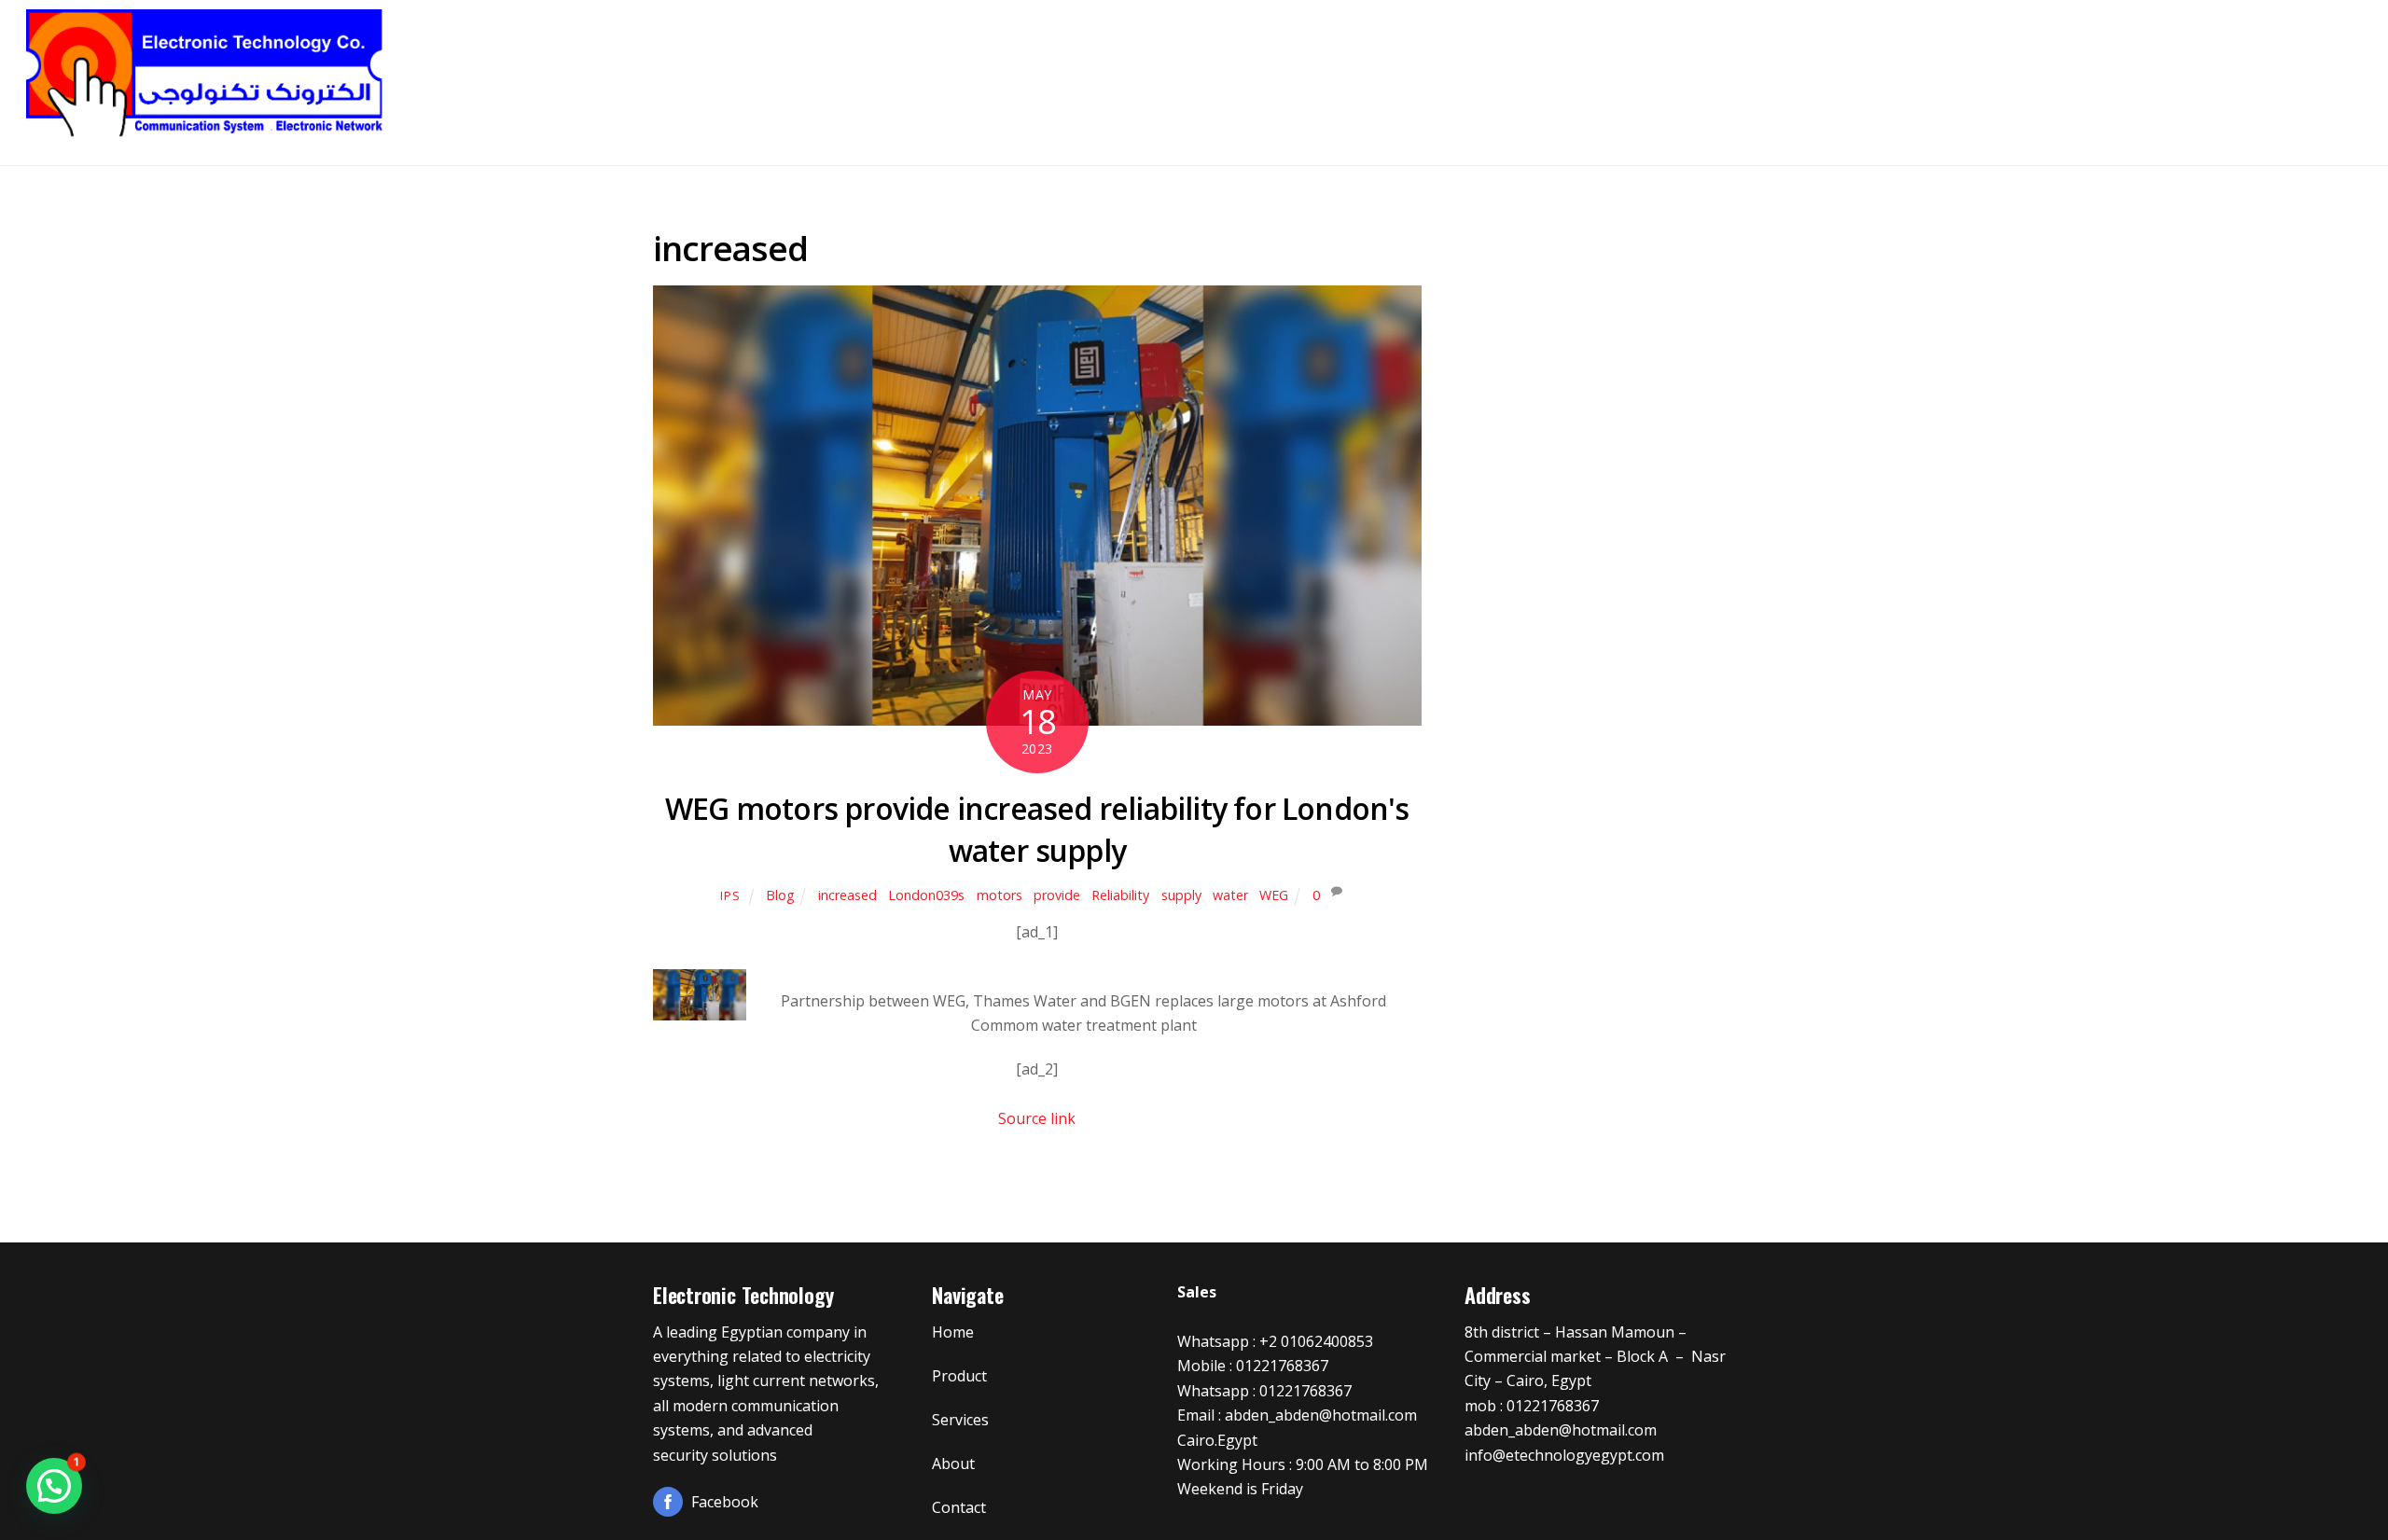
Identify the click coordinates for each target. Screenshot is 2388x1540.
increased (847, 895)
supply (1181, 895)
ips (730, 895)
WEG (1274, 895)
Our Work (1973, 65)
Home (1636, 65)
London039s (926, 895)
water (1230, 895)
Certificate (2097, 65)
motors (1000, 895)
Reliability (1120, 895)
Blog (780, 895)
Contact (2299, 65)
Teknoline (1739, 65)
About (2205, 65)
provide (1057, 895)
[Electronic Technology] (206, 132)
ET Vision (1858, 65)
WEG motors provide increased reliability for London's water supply (1037, 829)
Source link (1037, 1118)
